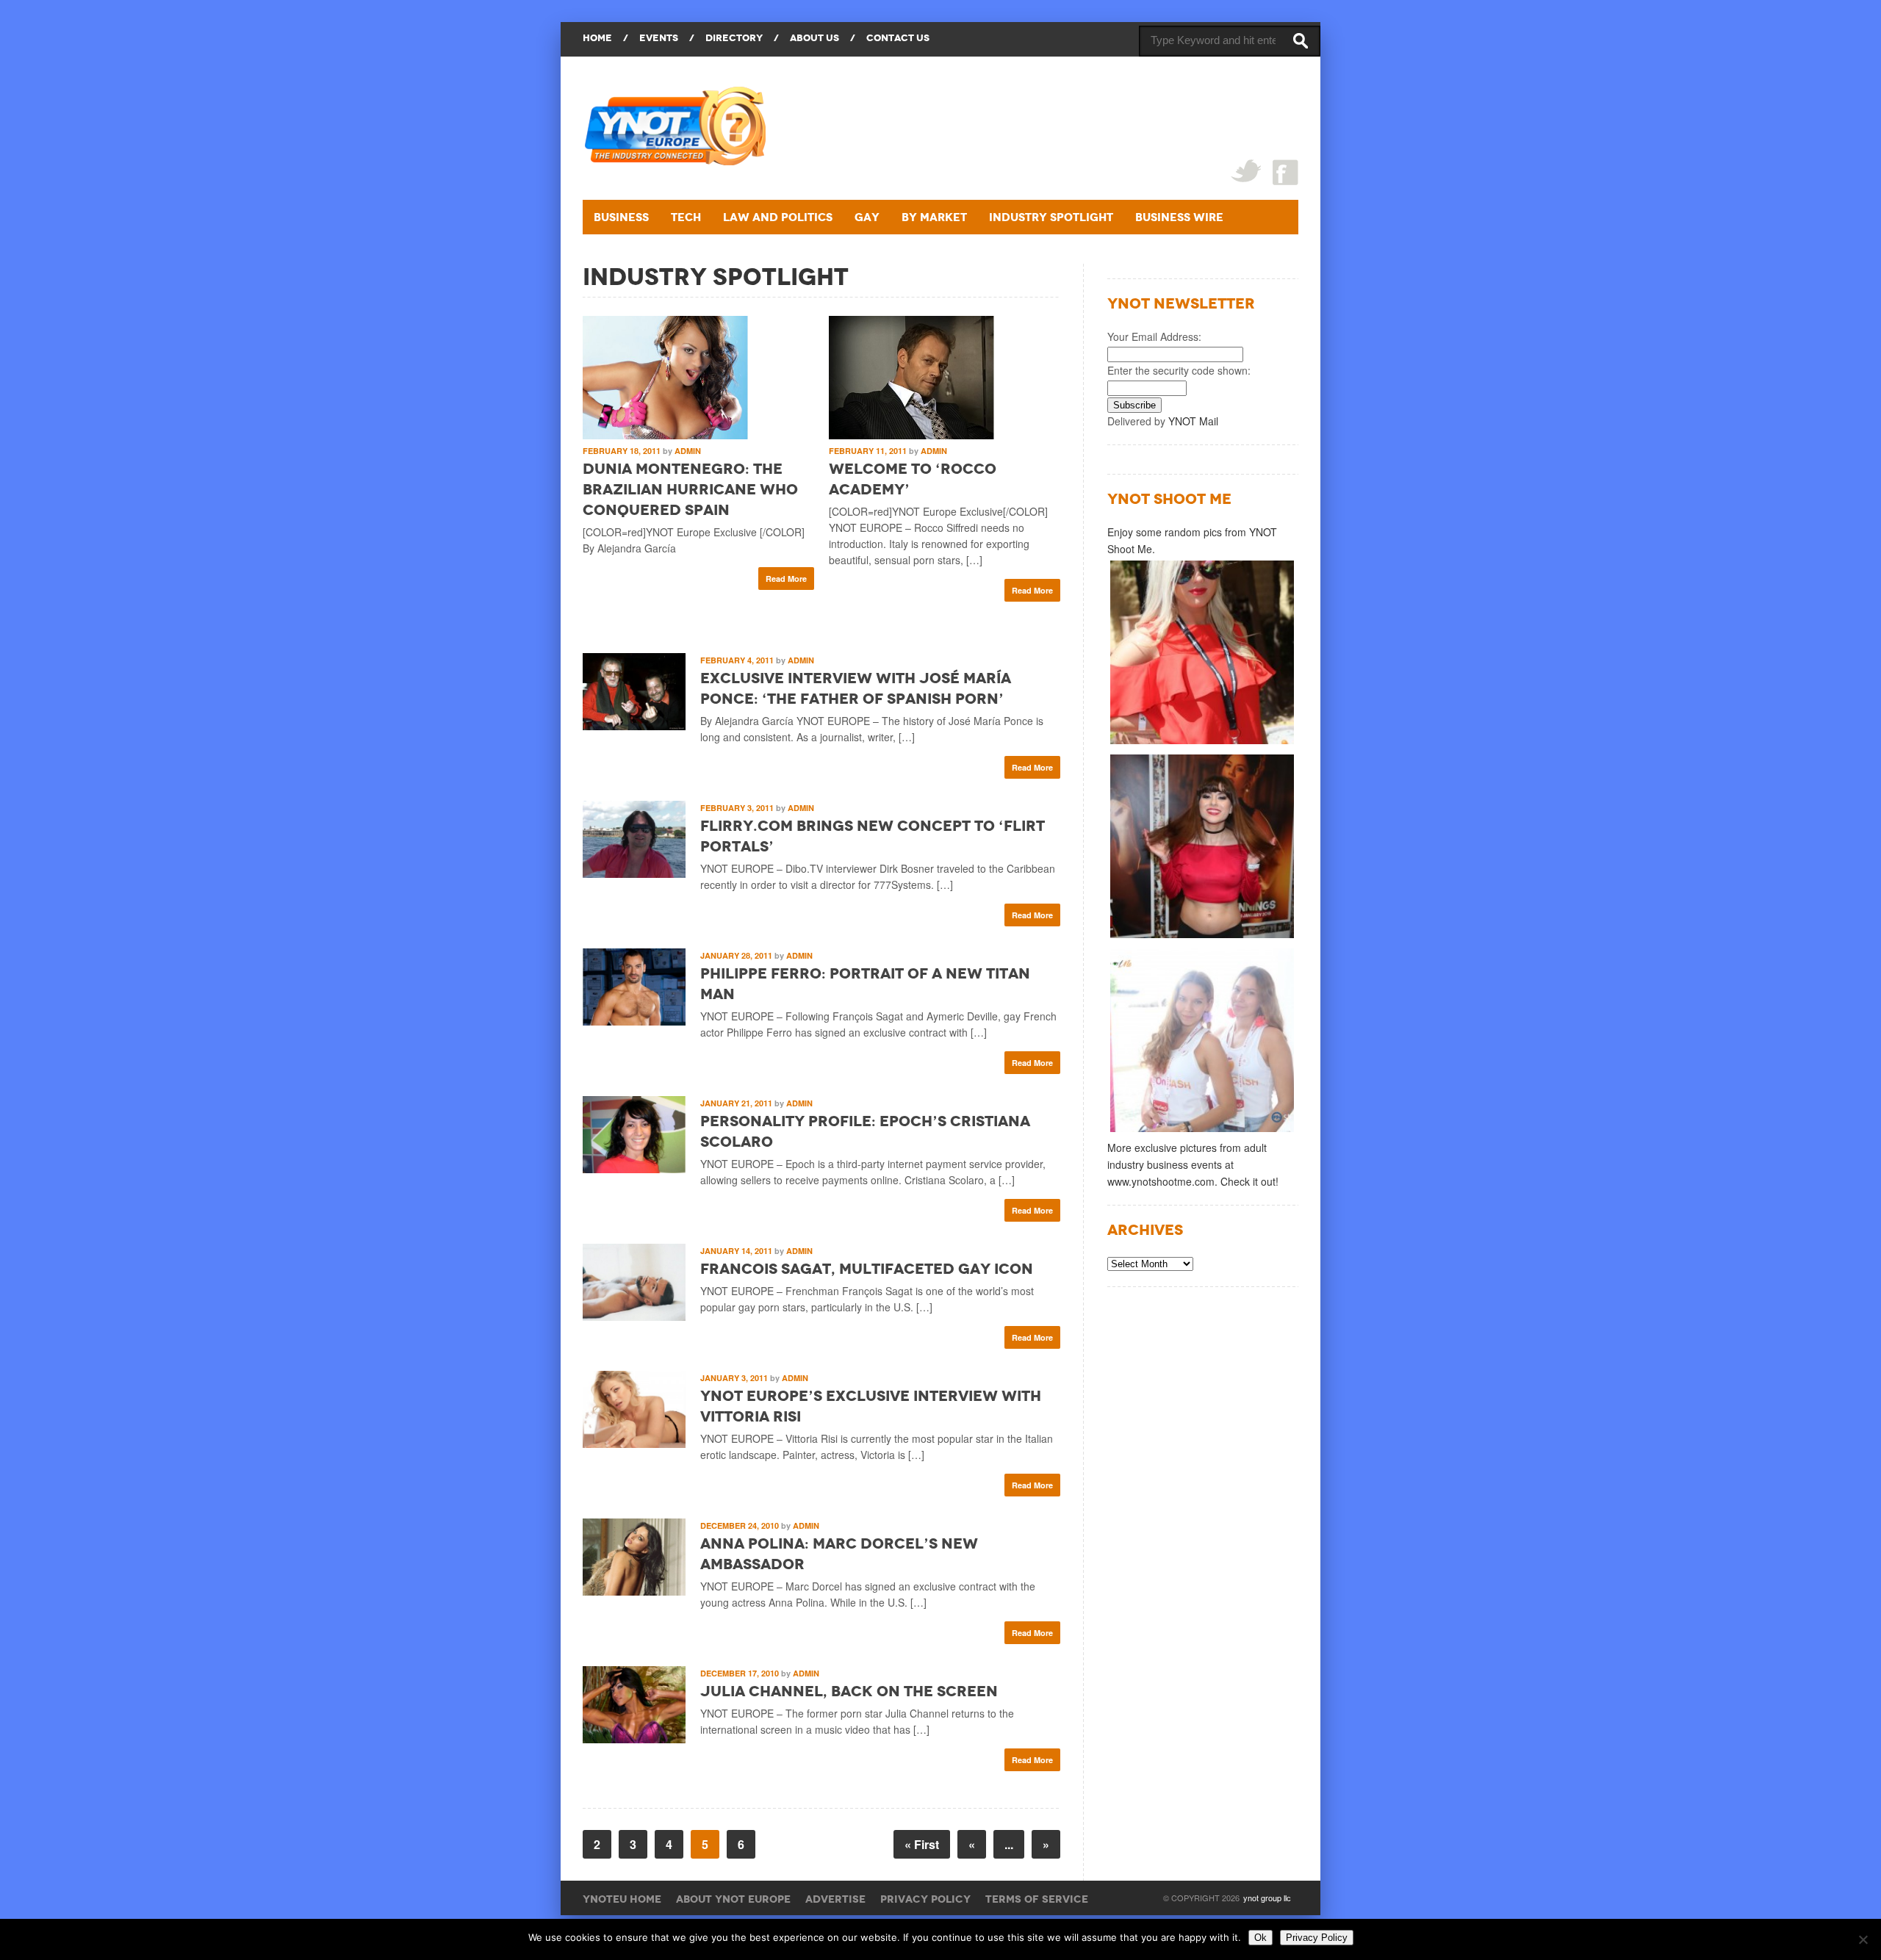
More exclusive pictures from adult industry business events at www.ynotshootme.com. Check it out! (1193, 1164)
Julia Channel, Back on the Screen (849, 1691)
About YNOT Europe (733, 1899)
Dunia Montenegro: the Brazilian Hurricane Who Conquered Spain (690, 489)
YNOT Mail (1193, 421)
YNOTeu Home (622, 1899)
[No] (1863, 1939)
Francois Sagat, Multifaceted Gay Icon (867, 1269)
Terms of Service (1037, 1899)
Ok (1260, 1938)
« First (922, 1844)
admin (688, 451)
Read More (786, 579)
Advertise (835, 1899)
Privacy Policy (925, 1899)
